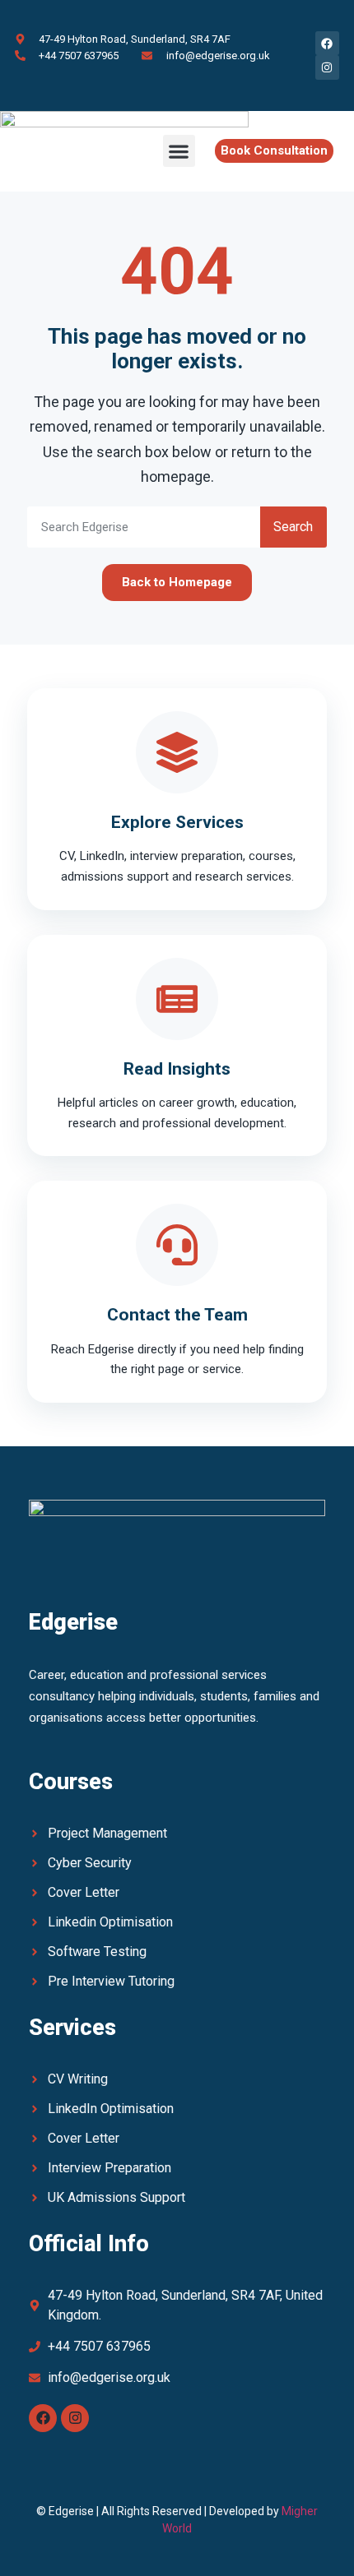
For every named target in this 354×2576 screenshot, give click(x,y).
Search (293, 527)
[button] (179, 151)
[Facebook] (43, 2418)
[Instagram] (75, 2418)
